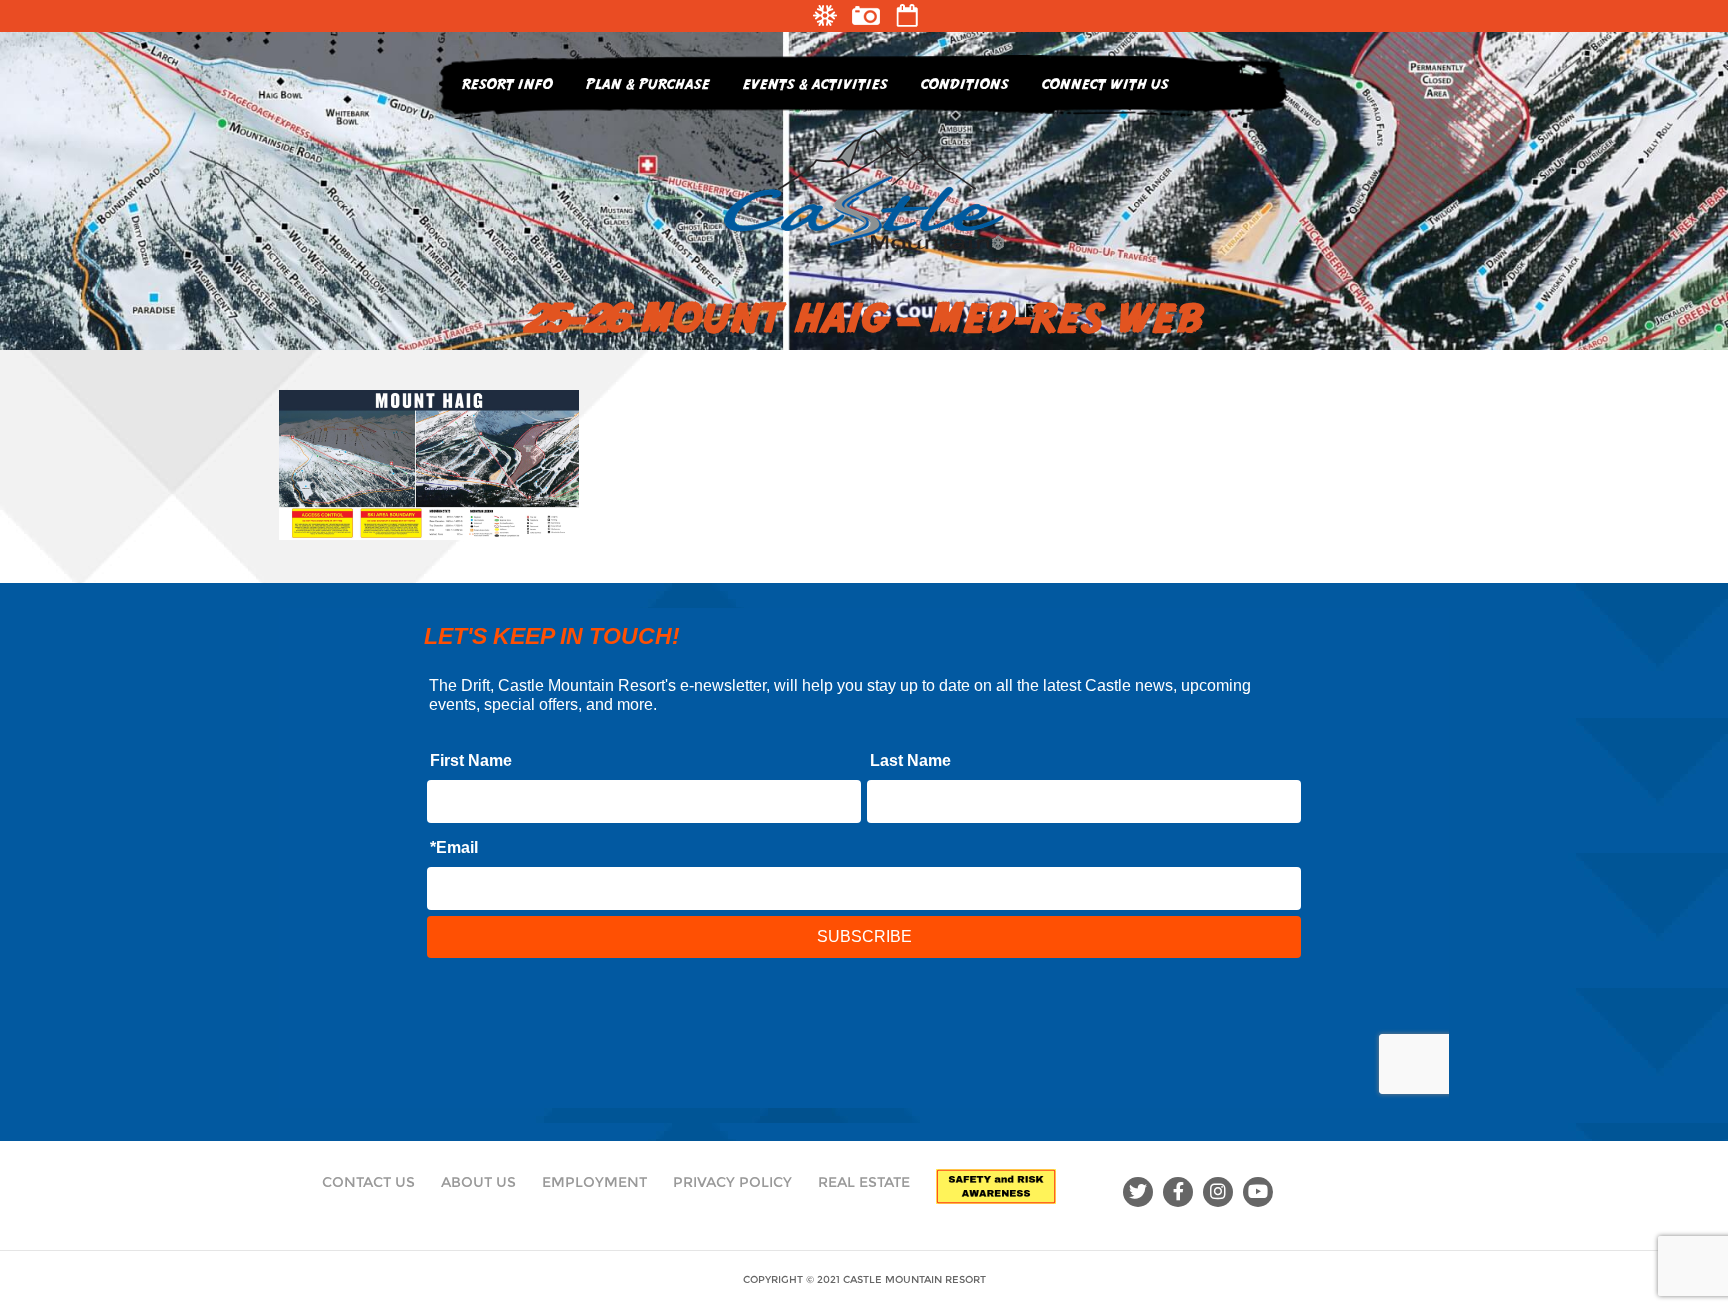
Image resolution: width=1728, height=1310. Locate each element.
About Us (478, 1182)
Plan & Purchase (648, 83)
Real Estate (864, 1182)
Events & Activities (815, 83)
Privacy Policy (732, 1182)
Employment (594, 1182)
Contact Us (368, 1182)
